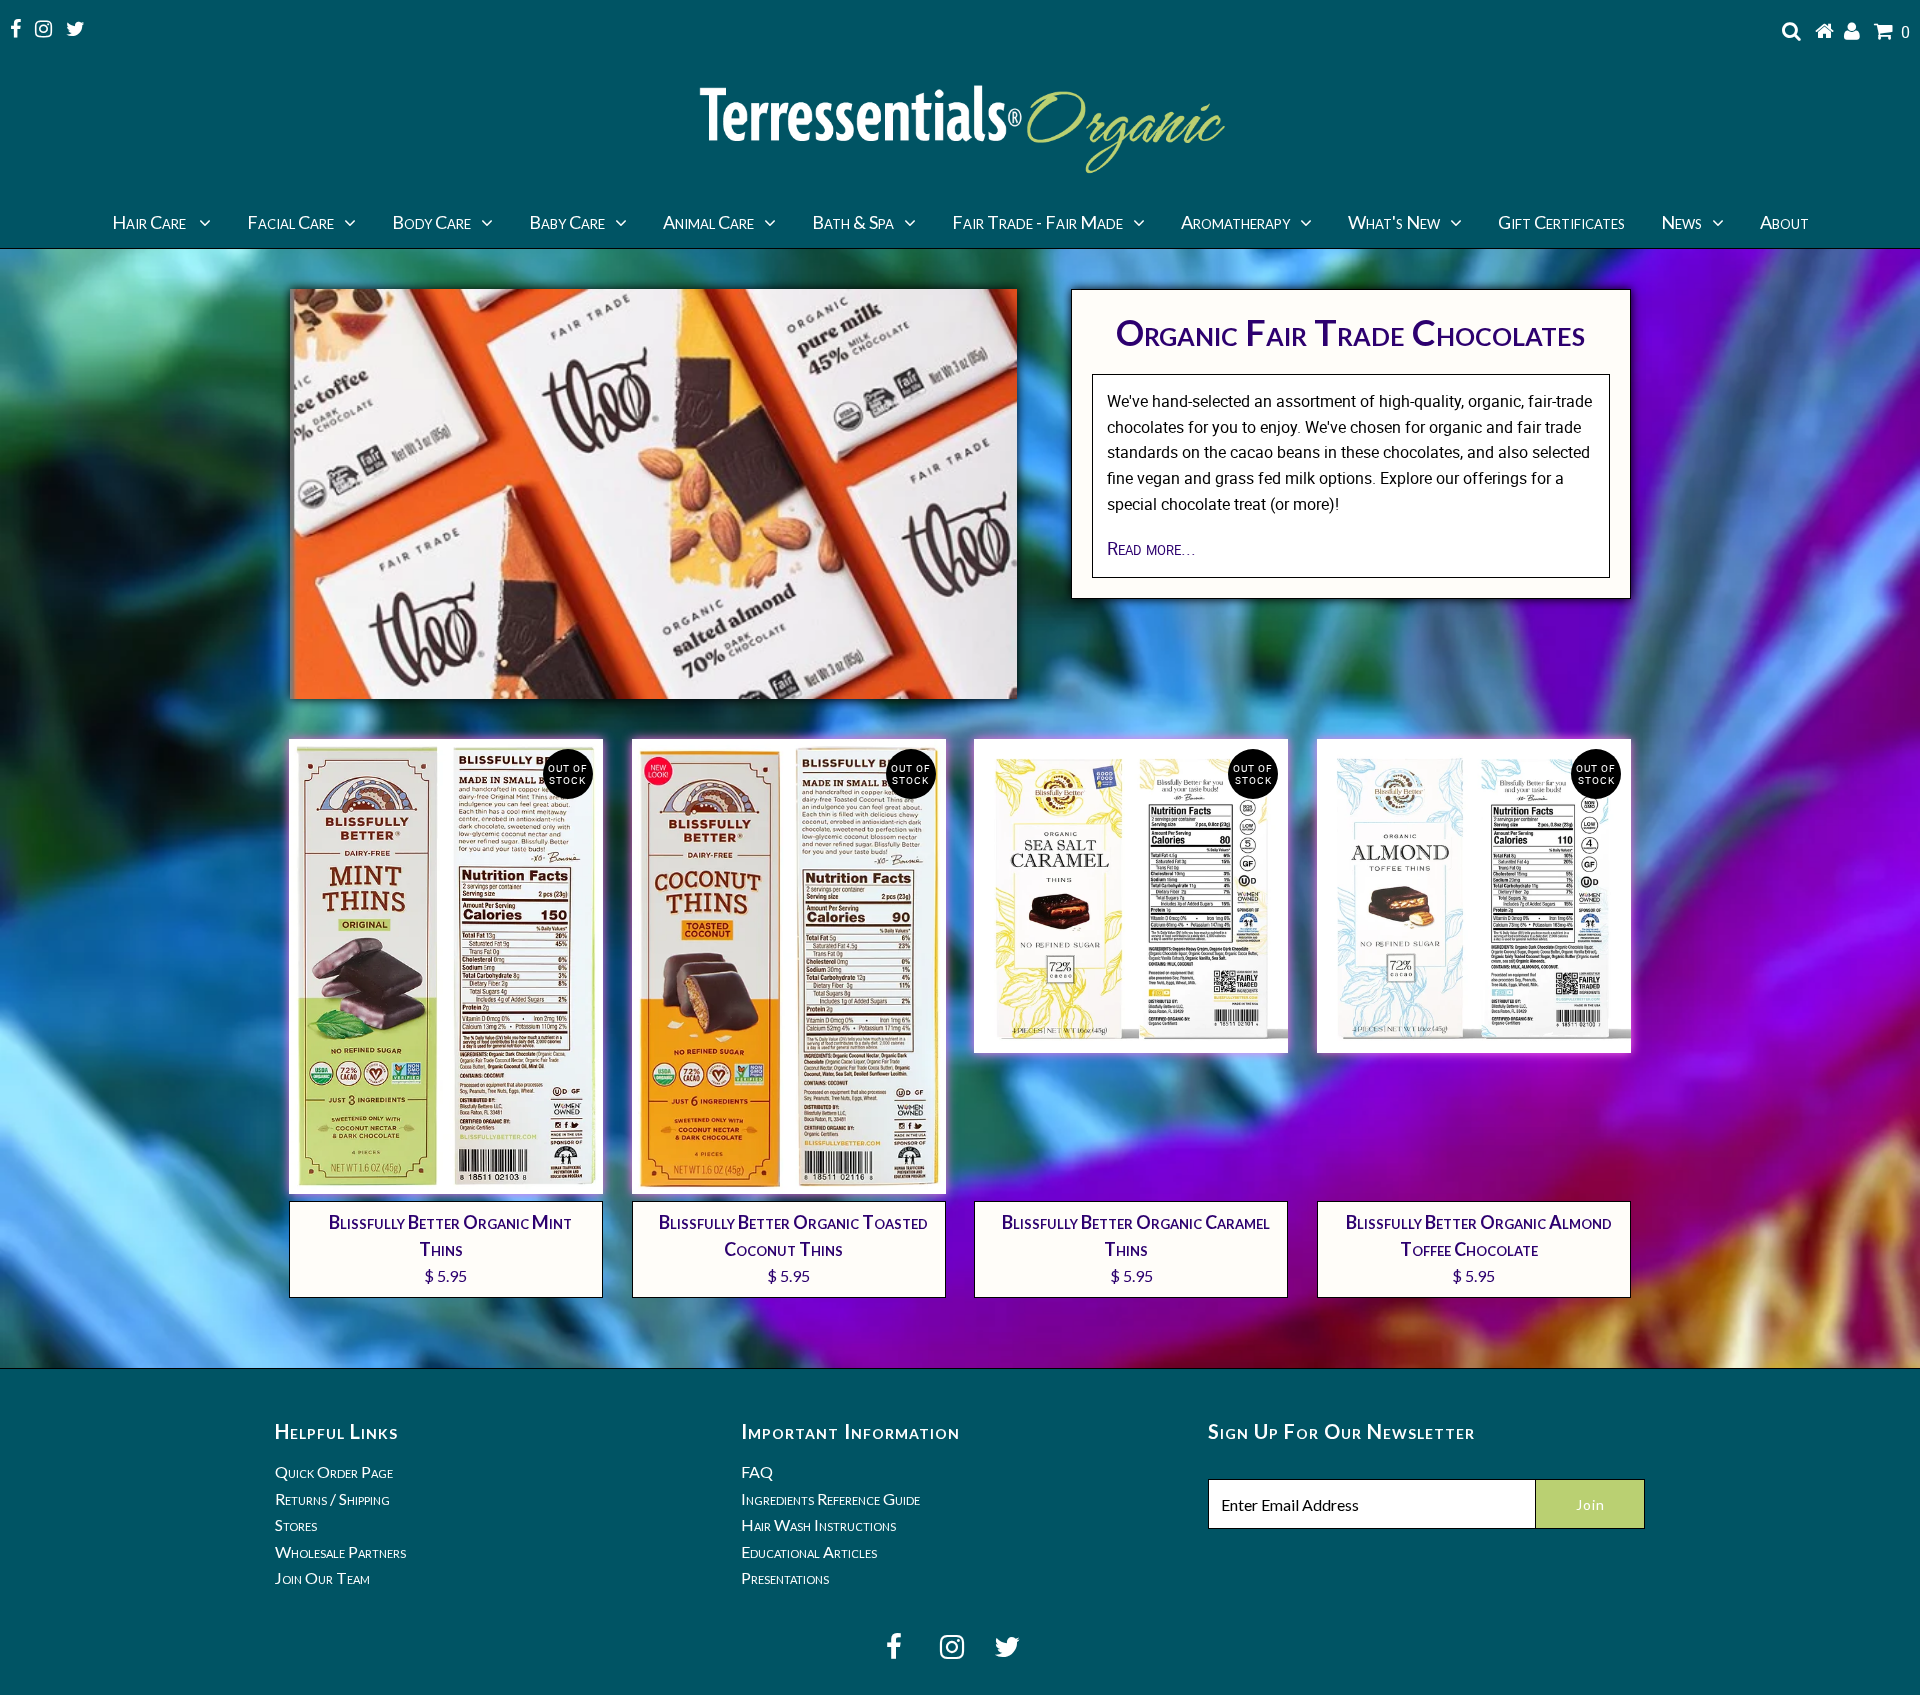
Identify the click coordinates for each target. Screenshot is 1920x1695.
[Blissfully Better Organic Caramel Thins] (1131, 896)
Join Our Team (322, 1577)
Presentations (785, 1577)
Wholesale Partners (340, 1551)
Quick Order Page (334, 1471)
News (1681, 222)
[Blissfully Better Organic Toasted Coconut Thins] (789, 966)
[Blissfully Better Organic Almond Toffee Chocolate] (1474, 896)
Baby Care (567, 222)
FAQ (757, 1471)
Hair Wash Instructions (818, 1524)
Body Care (431, 222)
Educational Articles (809, 1551)
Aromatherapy (1235, 222)
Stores (296, 1524)
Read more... (1151, 548)
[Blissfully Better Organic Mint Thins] (446, 966)
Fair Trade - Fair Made (1037, 222)
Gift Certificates (1561, 222)
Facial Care (290, 222)
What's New (1394, 222)
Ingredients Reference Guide (830, 1498)
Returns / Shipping (332, 1498)
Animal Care (708, 222)
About (1784, 222)
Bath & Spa (853, 222)
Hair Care (150, 222)
